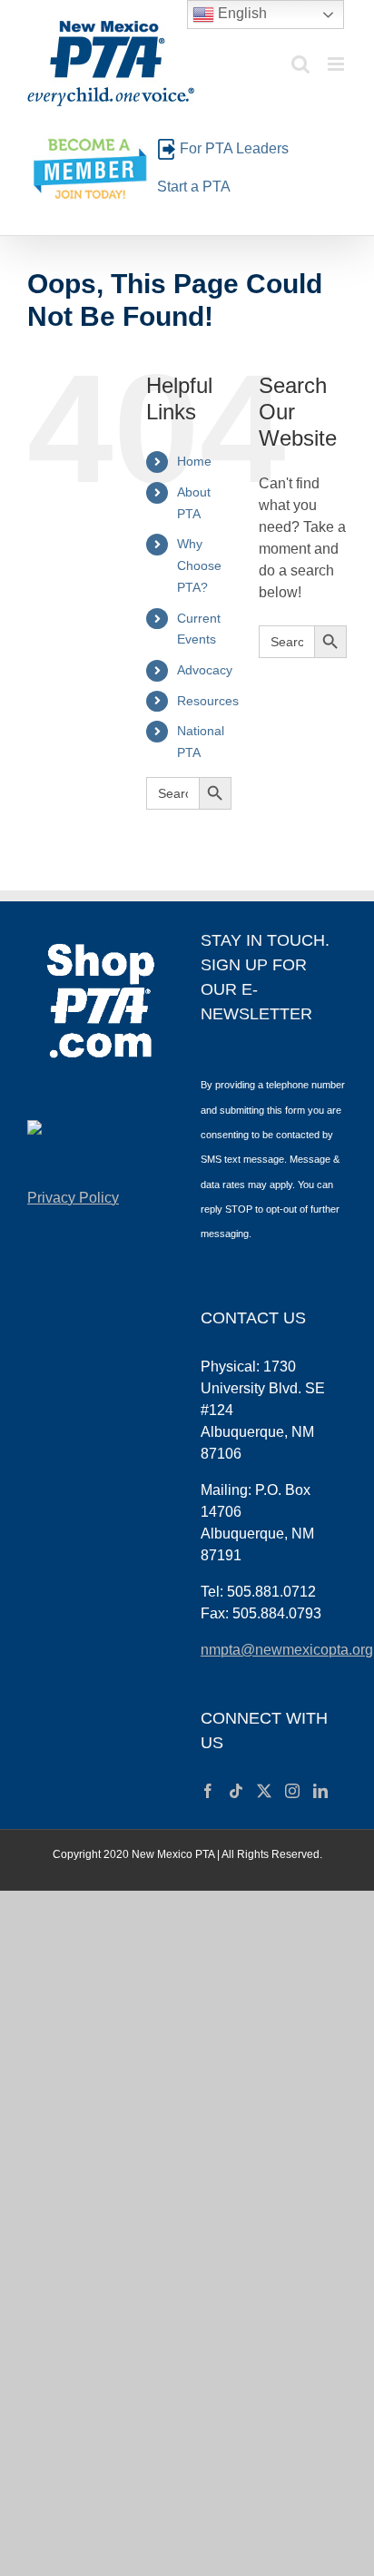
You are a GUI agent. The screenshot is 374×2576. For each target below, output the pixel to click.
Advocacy (205, 670)
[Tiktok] (236, 1791)
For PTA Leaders (234, 148)
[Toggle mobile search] (300, 64)
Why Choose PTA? (199, 565)
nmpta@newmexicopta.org (287, 1650)
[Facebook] (208, 1791)
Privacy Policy (73, 1198)
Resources (208, 701)
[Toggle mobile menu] (337, 64)
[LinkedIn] (320, 1791)
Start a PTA (194, 187)
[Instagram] (292, 1791)
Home (194, 461)
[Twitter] (264, 1791)
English (241, 13)
